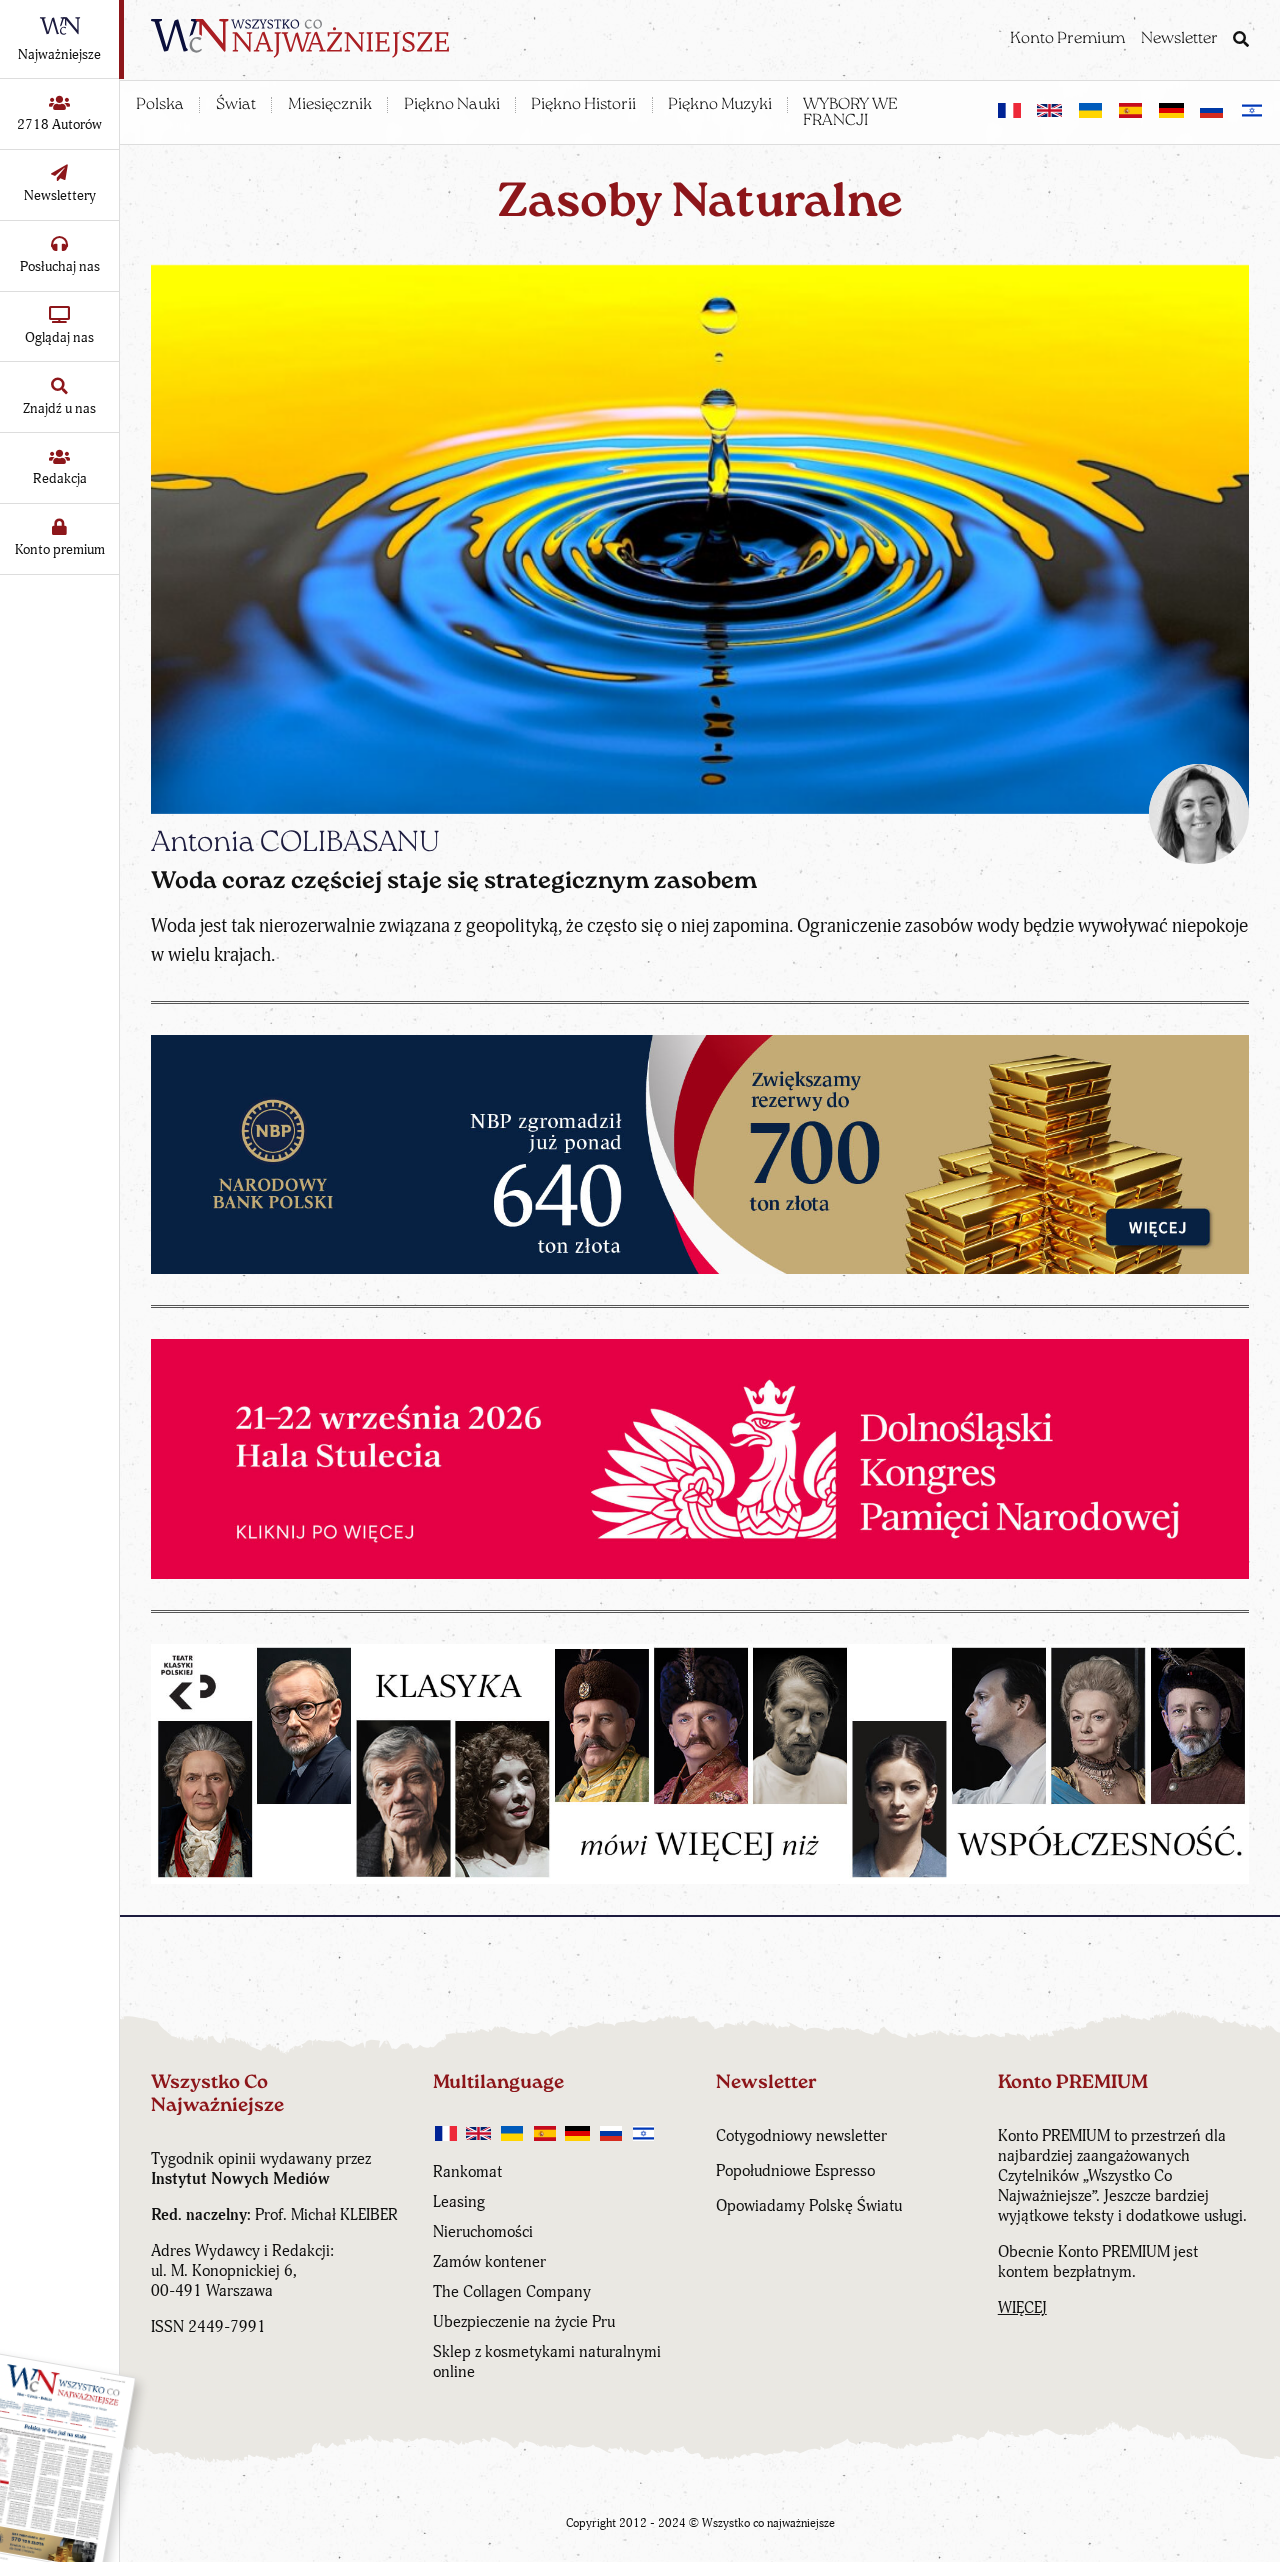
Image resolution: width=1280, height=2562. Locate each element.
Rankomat (467, 2172)
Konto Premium (1067, 39)
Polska (160, 105)
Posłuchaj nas (60, 266)
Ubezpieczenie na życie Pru (524, 2322)
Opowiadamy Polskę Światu (809, 2206)
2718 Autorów (59, 124)
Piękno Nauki (452, 105)
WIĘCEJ (1022, 2308)
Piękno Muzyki (720, 105)
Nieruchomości (483, 2232)
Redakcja (60, 478)
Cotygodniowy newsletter (801, 2136)
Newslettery (60, 195)
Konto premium (60, 549)
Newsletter (1179, 39)
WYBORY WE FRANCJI (850, 113)
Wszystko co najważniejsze (768, 2523)
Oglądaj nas (59, 337)
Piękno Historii (583, 105)
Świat (236, 105)
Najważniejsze (59, 54)
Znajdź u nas (59, 408)
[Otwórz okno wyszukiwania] (1241, 41)
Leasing (459, 2202)
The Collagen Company (512, 2292)
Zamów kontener (489, 2262)
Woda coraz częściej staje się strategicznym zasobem (454, 882)
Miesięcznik (330, 105)
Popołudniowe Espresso (795, 2171)
